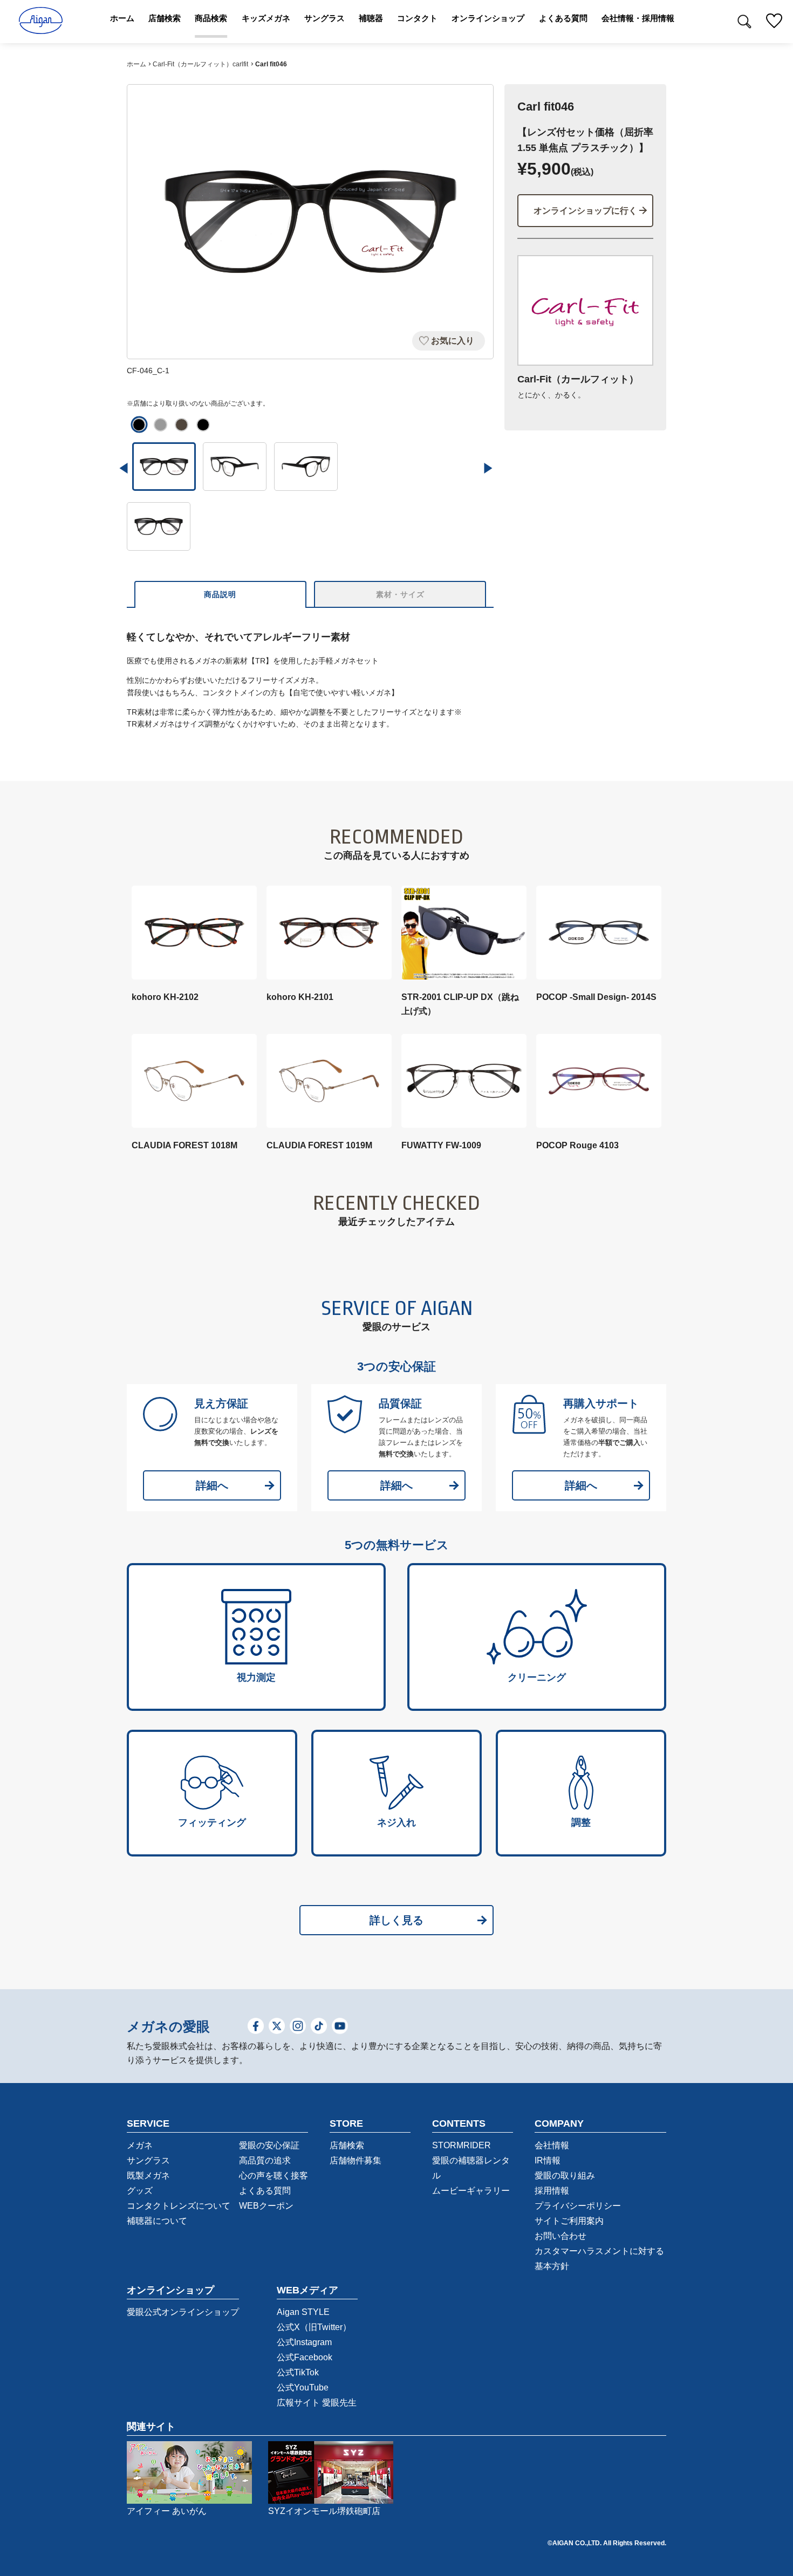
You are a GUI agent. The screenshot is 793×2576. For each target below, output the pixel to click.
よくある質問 (265, 2191)
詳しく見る (396, 1920)
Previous (124, 468)
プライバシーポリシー (578, 2206)
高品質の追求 (265, 2160)
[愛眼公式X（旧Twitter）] (277, 2027)
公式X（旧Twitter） (314, 2327)
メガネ (140, 2145)
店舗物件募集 (356, 2160)
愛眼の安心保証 (269, 2145)
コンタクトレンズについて (179, 2206)
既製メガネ (148, 2176)
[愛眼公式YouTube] (340, 2027)
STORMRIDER (462, 2145)
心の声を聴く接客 (274, 2176)
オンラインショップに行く (585, 211)
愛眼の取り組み (565, 2176)
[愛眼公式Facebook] (256, 2027)
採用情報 (552, 2191)
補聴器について (157, 2221)
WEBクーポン (266, 2206)
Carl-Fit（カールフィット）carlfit (200, 64)
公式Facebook (305, 2357)
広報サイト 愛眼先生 (317, 2403)
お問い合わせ (560, 2236)
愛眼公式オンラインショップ (183, 2312)
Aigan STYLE (303, 2312)
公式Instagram (304, 2342)
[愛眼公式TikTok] (319, 2027)
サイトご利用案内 (569, 2221)
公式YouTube (303, 2387)
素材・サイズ (400, 594)
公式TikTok (298, 2372)
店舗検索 (347, 2145)
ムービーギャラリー (471, 2191)
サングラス (148, 2160)
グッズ (140, 2191)
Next (488, 468)
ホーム (136, 64)
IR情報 (548, 2160)
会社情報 (552, 2145)
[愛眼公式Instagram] (298, 2027)
